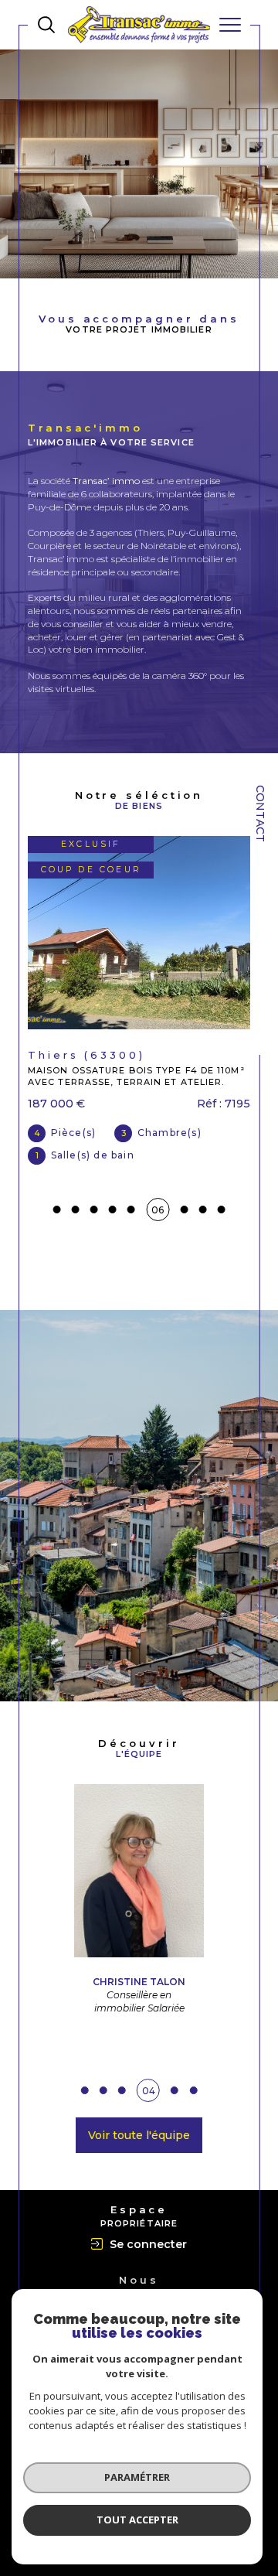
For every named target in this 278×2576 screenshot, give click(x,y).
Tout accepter (137, 2520)
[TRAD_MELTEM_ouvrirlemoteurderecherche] (46, 25)
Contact (260, 814)
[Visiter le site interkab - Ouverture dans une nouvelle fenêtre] (139, 2283)
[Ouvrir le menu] (230, 25)
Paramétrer (137, 2477)
